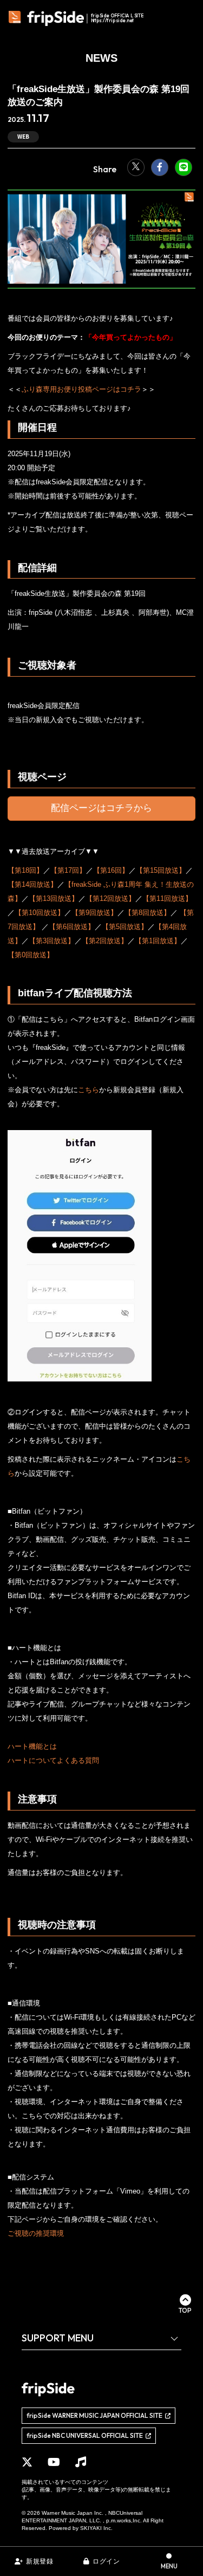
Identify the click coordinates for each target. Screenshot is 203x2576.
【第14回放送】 (32, 884)
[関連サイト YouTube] (54, 2462)
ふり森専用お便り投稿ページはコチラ (81, 389)
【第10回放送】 (40, 913)
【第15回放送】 (161, 870)
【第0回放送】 (31, 955)
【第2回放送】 (105, 941)
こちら (89, 1090)
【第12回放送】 (110, 898)
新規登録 (40, 2561)
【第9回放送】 (94, 913)
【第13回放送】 (54, 898)
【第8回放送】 (148, 913)
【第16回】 (111, 870)
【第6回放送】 (72, 927)
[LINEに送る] (184, 167)
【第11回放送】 (167, 898)
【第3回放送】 (52, 941)
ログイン (106, 2561)
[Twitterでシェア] (136, 167)
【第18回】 (25, 870)
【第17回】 (68, 870)
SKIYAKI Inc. (96, 2528)
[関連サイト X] (27, 2462)
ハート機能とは (32, 1746)
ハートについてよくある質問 (53, 1760)
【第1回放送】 (158, 941)
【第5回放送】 (125, 927)
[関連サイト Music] (81, 2462)
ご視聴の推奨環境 (36, 2233)
